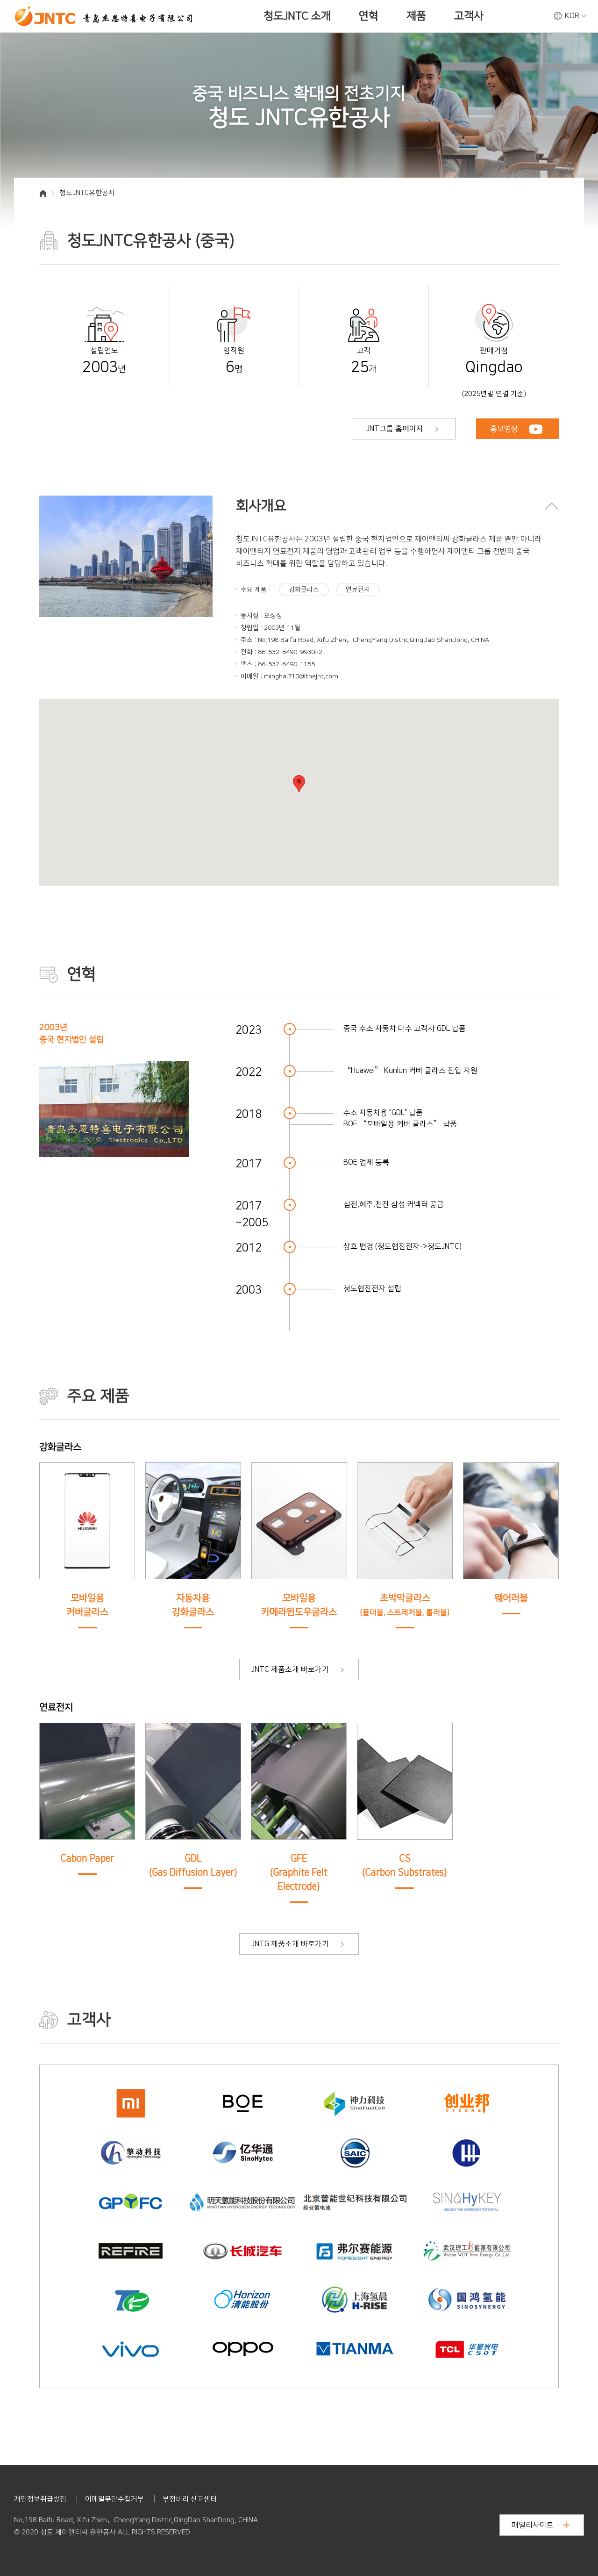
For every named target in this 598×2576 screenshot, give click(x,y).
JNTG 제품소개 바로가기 (291, 1944)
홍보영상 (505, 429)
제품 (416, 16)
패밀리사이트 (533, 2525)
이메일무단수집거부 (114, 2499)
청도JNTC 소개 (297, 16)
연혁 (369, 16)
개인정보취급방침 (40, 2499)
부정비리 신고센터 (190, 2499)
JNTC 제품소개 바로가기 (291, 1669)
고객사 (469, 16)
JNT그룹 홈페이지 (396, 429)
